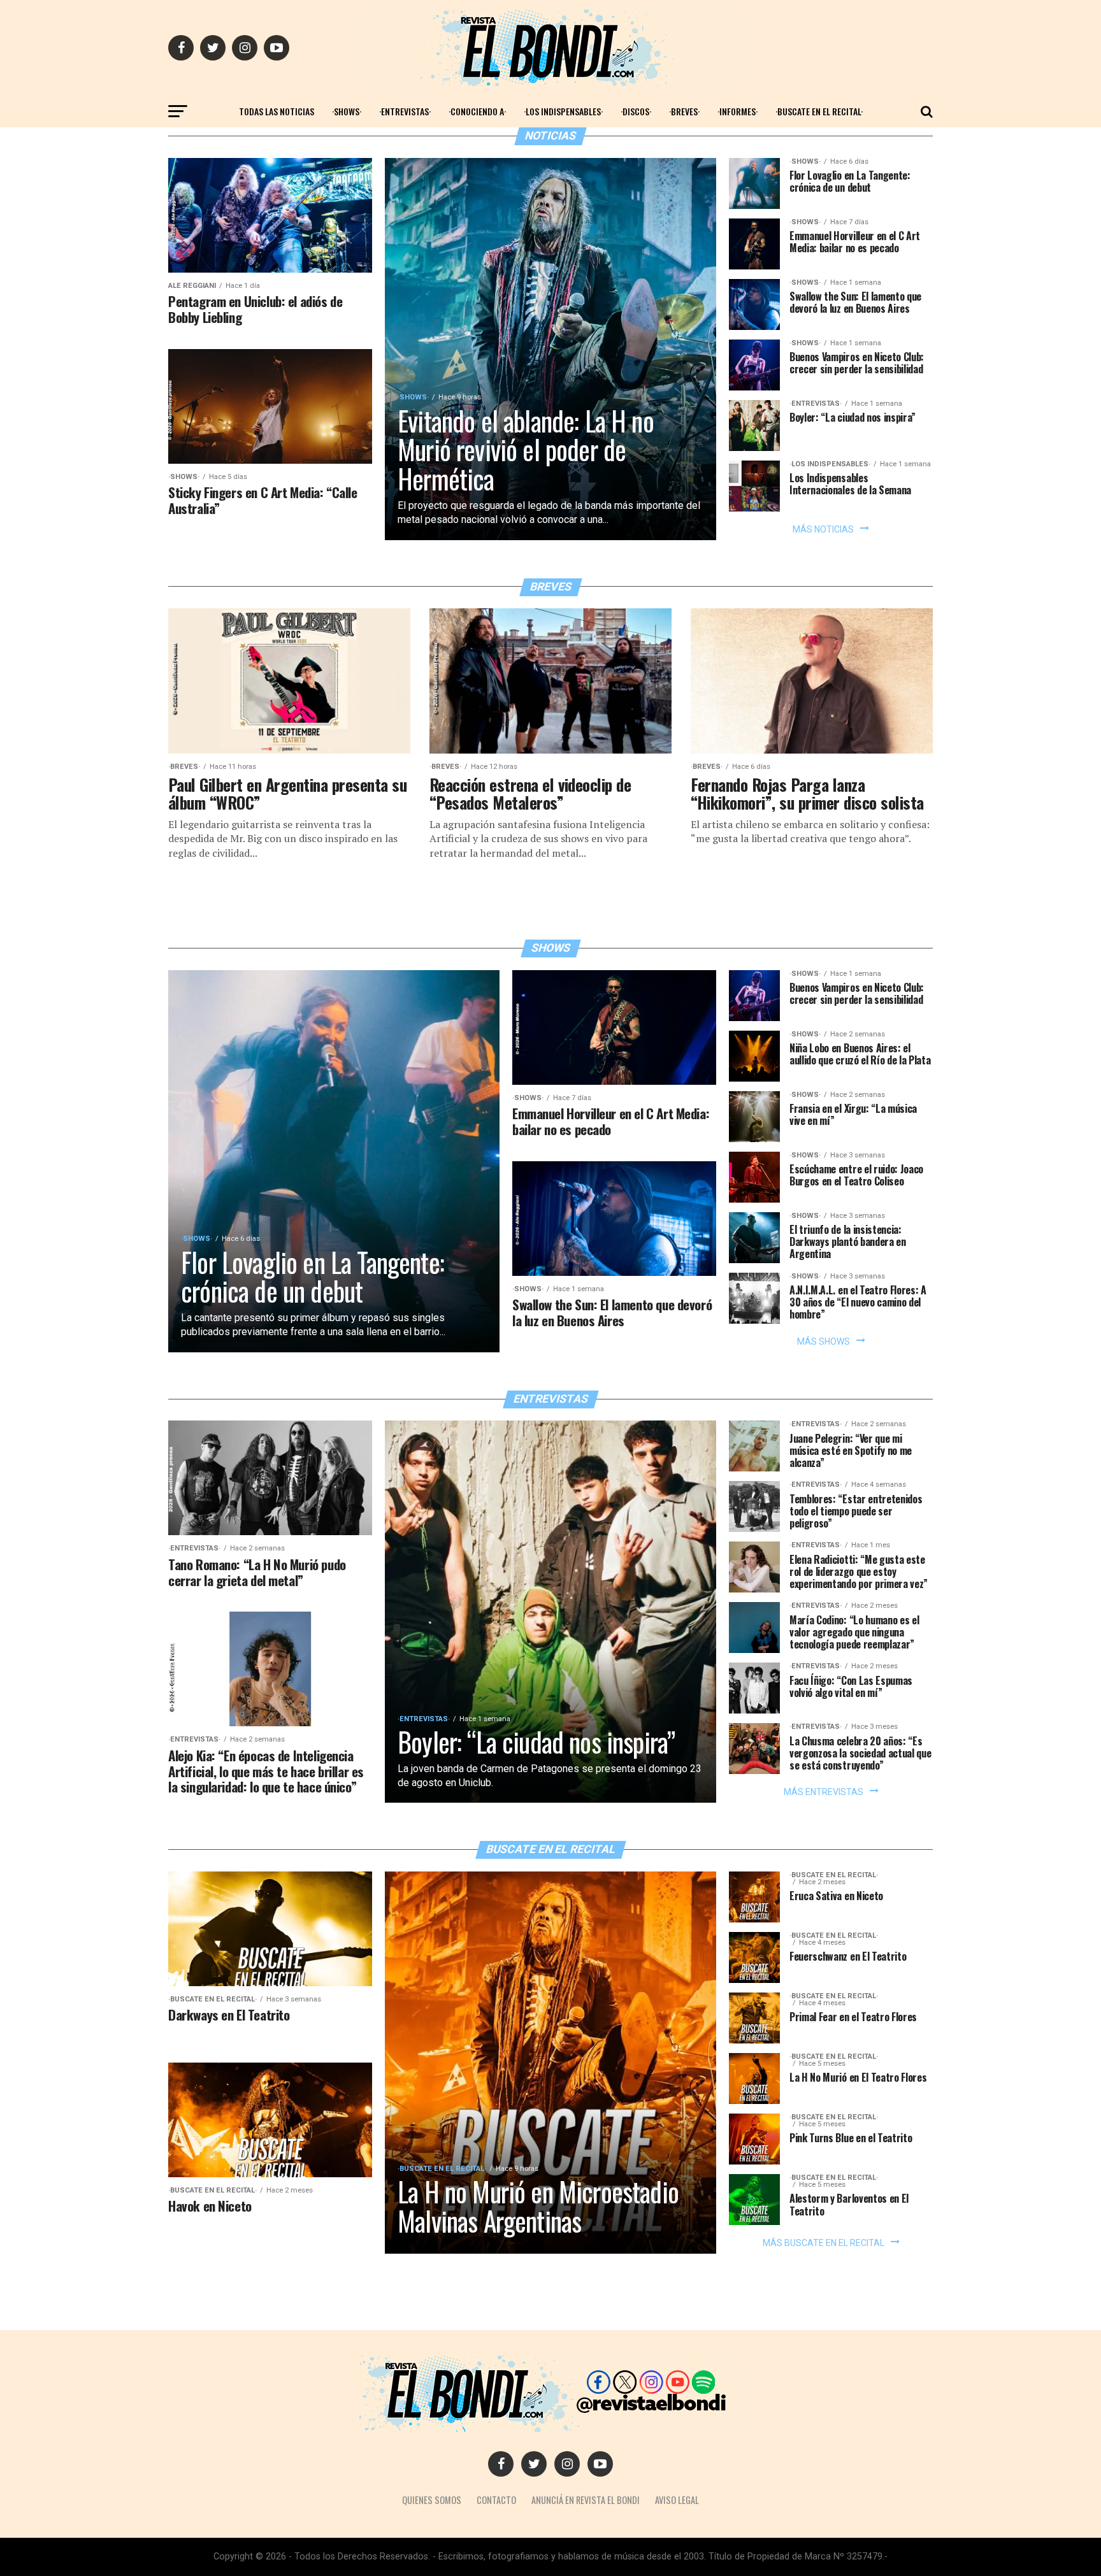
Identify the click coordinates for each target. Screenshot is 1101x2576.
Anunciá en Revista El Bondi (586, 2500)
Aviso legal (677, 2500)
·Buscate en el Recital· (819, 111)
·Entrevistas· (405, 111)
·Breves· (684, 111)
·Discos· (636, 111)
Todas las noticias (277, 111)
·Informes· (738, 111)
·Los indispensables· (563, 111)
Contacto (496, 2500)
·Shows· (347, 111)
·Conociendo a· (477, 111)
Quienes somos (432, 2500)
